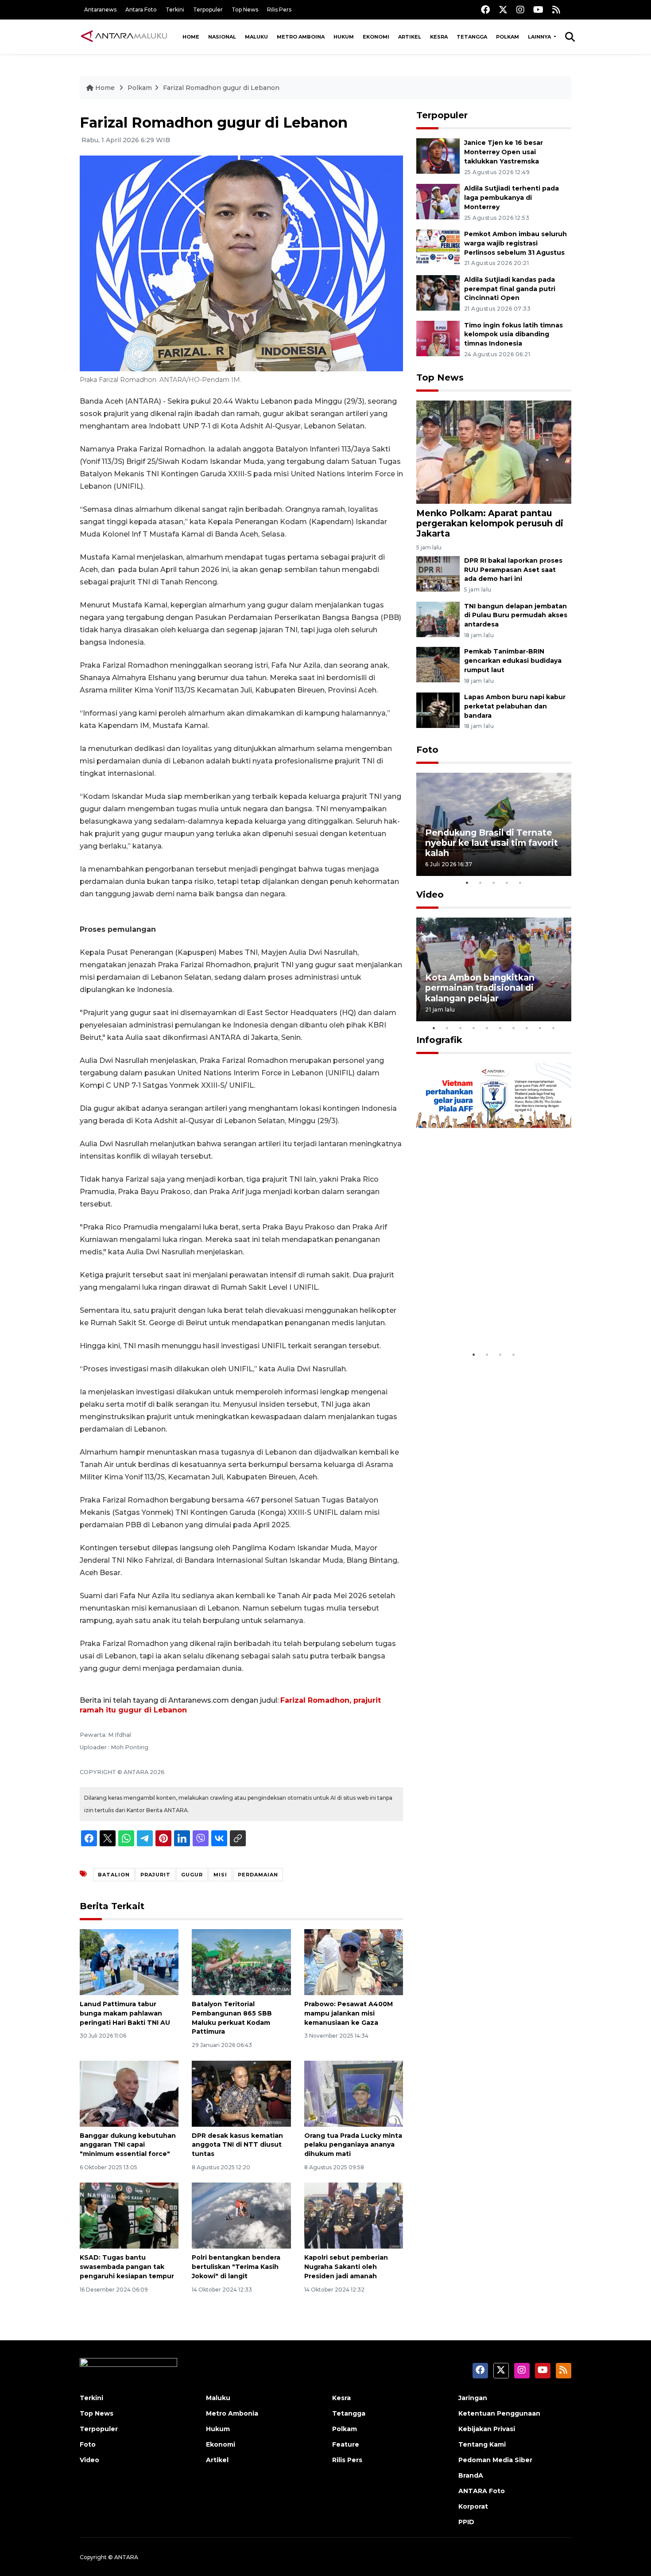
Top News (245, 10)
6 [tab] (500, 1028)
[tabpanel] (494, 824)
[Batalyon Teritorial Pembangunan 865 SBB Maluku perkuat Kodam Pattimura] (241, 1962)
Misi (220, 1875)
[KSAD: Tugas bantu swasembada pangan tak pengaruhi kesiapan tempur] (129, 2215)
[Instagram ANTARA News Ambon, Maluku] (520, 10)
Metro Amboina (301, 37)
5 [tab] (520, 883)
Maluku (256, 37)
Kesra (439, 37)
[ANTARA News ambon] (124, 36)
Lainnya (540, 37)
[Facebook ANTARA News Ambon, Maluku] (485, 10)
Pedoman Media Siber (495, 2460)
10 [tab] (554, 1028)
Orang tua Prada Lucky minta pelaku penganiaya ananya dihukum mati (353, 2145)
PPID (466, 2522)
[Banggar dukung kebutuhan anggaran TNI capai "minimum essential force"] (129, 2093)
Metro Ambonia (232, 2413)
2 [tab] (480, 883)
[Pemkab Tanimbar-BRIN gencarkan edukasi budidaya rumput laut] (438, 664)
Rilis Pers (279, 10)
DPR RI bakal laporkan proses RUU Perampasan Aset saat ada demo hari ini (513, 570)
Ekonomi (376, 37)
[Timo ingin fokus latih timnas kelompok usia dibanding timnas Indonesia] (438, 338)
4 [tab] (507, 883)
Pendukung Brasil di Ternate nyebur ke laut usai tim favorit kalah (492, 843)
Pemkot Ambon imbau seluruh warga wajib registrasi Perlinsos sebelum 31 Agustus (515, 243)
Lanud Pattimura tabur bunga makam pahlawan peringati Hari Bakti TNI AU (125, 2013)
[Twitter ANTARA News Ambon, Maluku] (503, 10)
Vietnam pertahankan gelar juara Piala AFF (486, 1319)
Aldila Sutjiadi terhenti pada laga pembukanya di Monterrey (511, 198)
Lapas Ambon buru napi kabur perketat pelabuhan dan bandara (515, 706)
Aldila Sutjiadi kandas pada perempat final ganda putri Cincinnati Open (510, 289)
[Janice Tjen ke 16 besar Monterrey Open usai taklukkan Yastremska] (438, 156)
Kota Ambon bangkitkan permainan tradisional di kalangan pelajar (480, 988)
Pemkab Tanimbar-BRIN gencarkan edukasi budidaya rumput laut (513, 661)
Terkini (175, 10)
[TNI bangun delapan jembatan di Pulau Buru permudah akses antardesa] (438, 619)
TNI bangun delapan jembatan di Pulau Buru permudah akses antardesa (516, 615)
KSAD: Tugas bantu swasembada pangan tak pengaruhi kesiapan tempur (127, 2267)
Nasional (222, 37)
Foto (427, 750)
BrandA (471, 2475)
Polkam (508, 37)
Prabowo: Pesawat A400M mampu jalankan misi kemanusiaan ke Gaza (349, 2013)
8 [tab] (527, 1028)
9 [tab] (540, 1028)
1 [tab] (467, 883)
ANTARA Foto (482, 2491)
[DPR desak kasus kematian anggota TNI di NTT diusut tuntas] (241, 2093)
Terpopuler (208, 10)
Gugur (192, 1875)
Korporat (473, 2506)
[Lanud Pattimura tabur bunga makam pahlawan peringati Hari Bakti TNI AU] (129, 1962)
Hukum (344, 37)
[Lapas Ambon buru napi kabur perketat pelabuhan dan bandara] (438, 710)
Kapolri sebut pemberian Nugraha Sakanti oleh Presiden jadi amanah (346, 2267)
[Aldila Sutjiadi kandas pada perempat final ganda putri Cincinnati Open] (438, 292)
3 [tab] (494, 883)
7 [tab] (514, 1028)
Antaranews (100, 10)
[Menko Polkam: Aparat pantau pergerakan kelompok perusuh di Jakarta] (494, 452)
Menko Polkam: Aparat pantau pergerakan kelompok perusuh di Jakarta (490, 523)
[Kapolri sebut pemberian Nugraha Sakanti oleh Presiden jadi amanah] (354, 2215)
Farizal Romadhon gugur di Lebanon (221, 88)
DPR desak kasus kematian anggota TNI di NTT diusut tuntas (237, 2145)
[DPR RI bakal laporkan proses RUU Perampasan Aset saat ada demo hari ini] (438, 573)
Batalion (114, 1875)
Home (191, 37)
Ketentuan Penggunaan (499, 2413)
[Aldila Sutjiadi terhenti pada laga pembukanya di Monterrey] (438, 201)
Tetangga (472, 37)
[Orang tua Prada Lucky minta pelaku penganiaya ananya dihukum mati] (354, 2093)
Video (430, 895)
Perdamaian (258, 1875)
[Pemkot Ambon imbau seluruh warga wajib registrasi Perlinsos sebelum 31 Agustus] (438, 247)
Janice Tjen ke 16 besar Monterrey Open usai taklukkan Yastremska (504, 152)
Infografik (439, 1040)
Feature (346, 2444)
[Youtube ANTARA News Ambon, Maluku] (538, 10)
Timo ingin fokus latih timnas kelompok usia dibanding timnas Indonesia (513, 335)
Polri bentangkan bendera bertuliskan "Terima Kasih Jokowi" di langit (236, 2267)
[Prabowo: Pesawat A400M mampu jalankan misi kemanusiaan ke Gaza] (354, 1962)
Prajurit (155, 1875)
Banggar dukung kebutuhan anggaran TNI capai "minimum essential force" (128, 2145)
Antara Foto (141, 10)
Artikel (410, 37)
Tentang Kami (482, 2444)
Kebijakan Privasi (487, 2429)
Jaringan (473, 2398)
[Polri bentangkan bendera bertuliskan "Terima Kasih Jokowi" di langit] (241, 2215)
